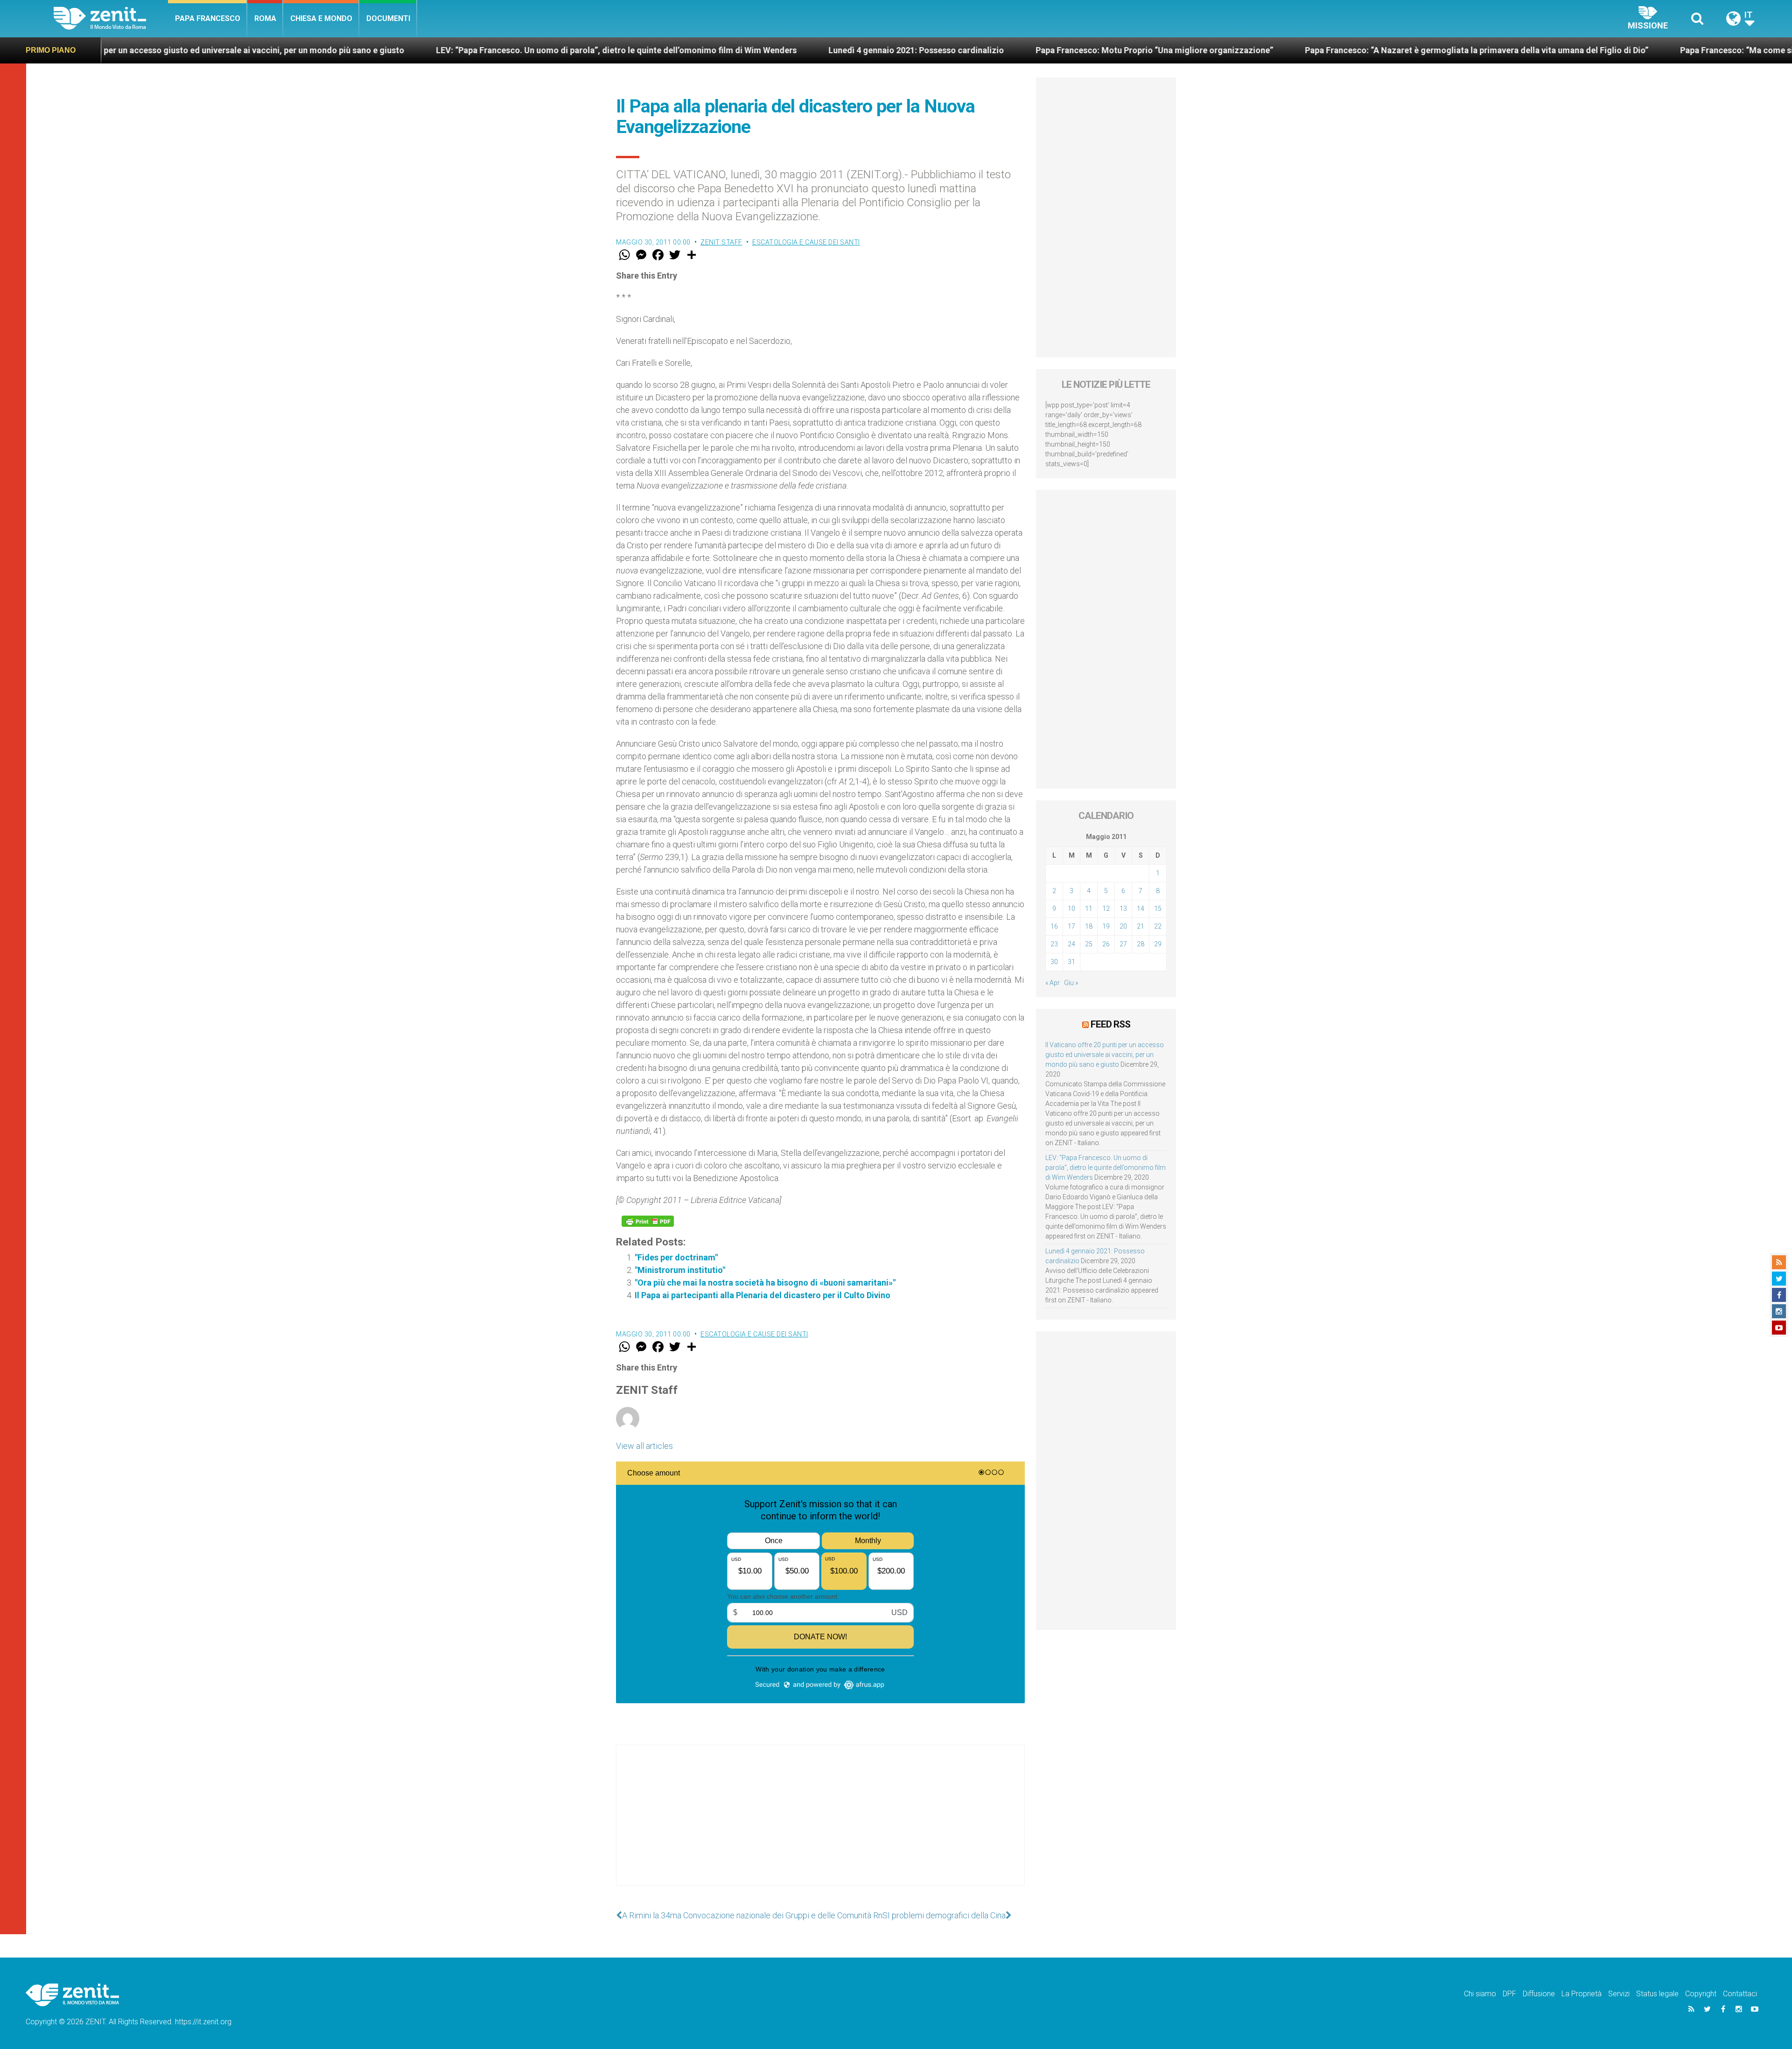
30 (1054, 962)
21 (1141, 926)
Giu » (1071, 983)
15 (1158, 909)
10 (1071, 909)
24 (1071, 944)
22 (1158, 926)
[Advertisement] (820, 1825)
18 (1089, 926)
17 (1071, 926)
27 (1123, 944)
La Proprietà (1582, 1994)
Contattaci (1740, 1994)
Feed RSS (1110, 1024)
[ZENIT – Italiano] (111, 18)
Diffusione (1539, 1994)
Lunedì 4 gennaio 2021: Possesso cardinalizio (656, 50)
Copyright (1701, 1994)
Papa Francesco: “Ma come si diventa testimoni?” (1515, 50)
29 (1158, 944)
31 (1071, 962)
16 (1054, 926)
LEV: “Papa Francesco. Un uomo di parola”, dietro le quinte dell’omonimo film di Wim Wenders (356, 50)
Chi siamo (1480, 1994)
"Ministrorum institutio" (680, 1270)
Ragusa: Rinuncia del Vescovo (1700, 50)
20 (1123, 926)
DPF (1509, 1994)
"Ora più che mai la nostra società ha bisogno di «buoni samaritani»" (765, 1283)
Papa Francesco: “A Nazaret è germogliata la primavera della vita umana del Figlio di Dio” (1216, 50)
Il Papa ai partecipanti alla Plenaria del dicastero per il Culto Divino (763, 1295)
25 (1089, 944)
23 (1054, 944)
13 (1123, 909)
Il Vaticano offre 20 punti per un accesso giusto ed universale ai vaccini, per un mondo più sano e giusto (1105, 1055)
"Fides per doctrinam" (676, 1257)
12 (1106, 909)
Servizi (1619, 1994)
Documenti (388, 18)
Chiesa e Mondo (321, 18)
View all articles (644, 1446)
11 (1089, 909)
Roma (265, 18)
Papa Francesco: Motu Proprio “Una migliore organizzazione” (894, 50)
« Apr (1053, 983)
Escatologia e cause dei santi (806, 242)
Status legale (1657, 1994)
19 (1106, 926)
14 (1141, 909)
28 (1141, 944)
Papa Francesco (208, 18)
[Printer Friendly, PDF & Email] (648, 1221)
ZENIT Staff (721, 242)
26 (1106, 944)
